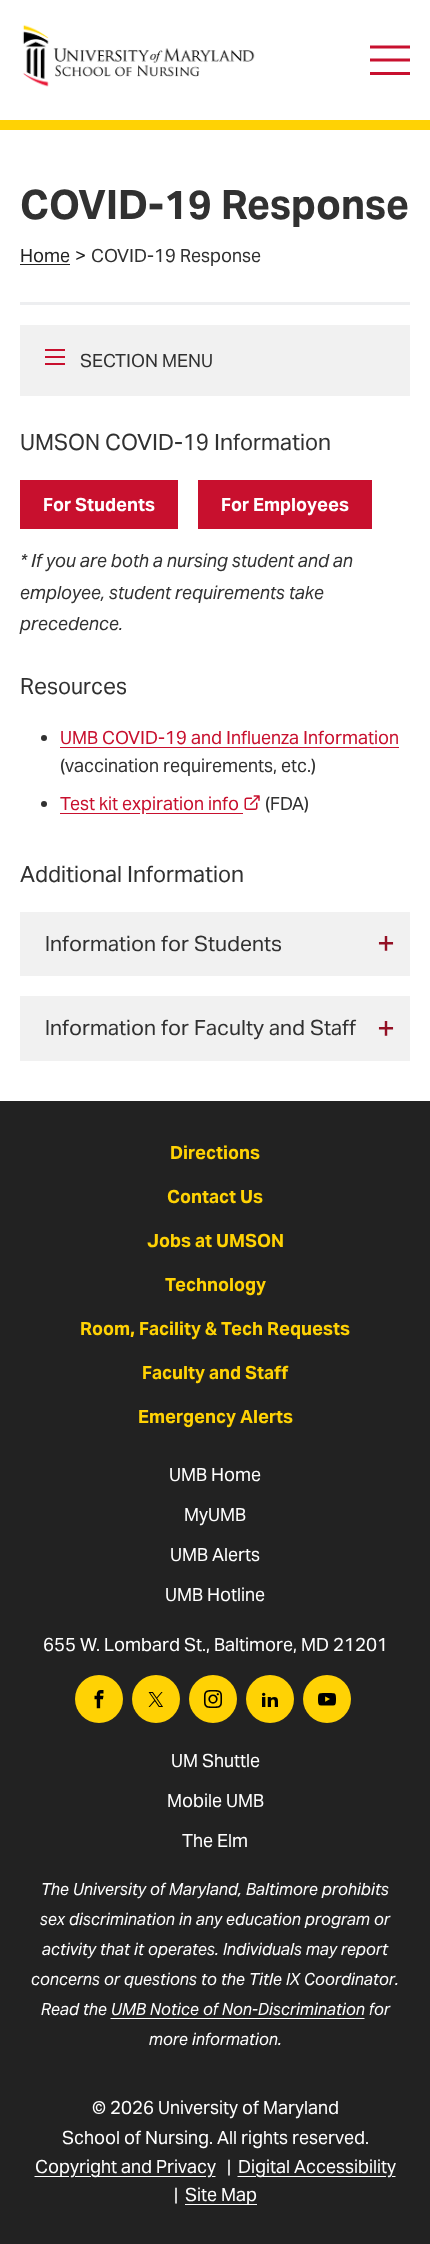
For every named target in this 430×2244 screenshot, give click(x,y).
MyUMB (215, 1514)
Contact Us (215, 1196)
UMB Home (215, 1474)
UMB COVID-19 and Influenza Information (229, 737)
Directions (215, 1152)
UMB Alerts (215, 1554)
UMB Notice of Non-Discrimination (238, 2009)
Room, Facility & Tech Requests (215, 1328)
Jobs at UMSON (215, 1240)
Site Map (221, 2194)
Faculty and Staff (215, 1372)
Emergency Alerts (215, 1416)
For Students (99, 504)
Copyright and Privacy (125, 2166)
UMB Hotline (215, 1594)
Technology (215, 1284)
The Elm (215, 1840)
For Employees (285, 504)
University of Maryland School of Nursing (145, 35)
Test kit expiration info (149, 803)
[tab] (215, 944)
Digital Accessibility (317, 2166)
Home (45, 255)
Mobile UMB (215, 1800)
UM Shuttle (215, 1760)
